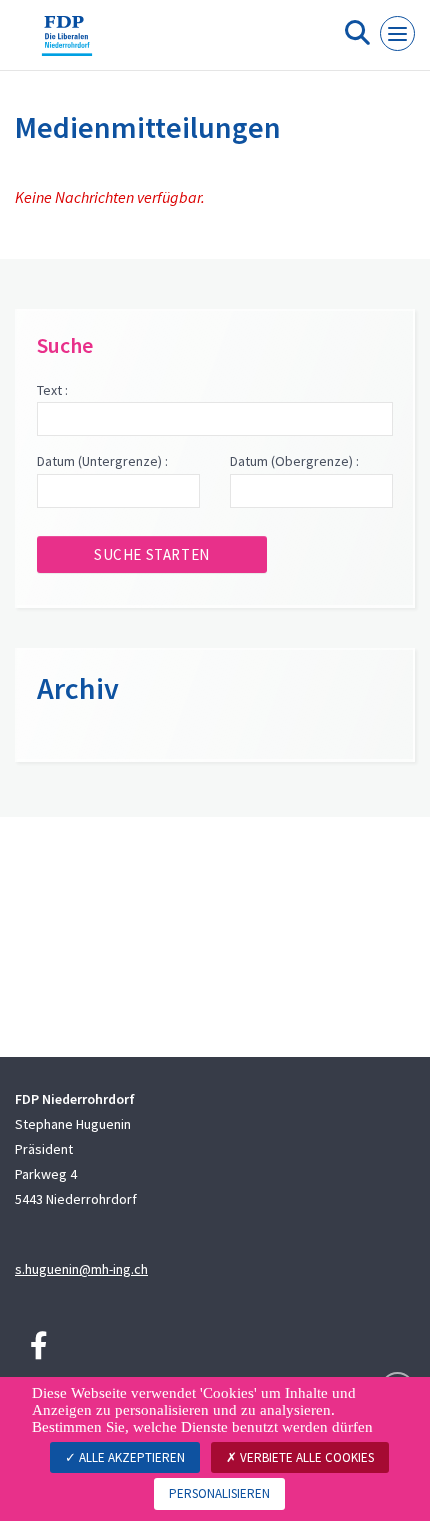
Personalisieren (219, 1493)
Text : (52, 390)
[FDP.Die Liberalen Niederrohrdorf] (67, 43)
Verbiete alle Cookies (305, 1457)
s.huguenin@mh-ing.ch (81, 1269)
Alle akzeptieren (130, 1457)
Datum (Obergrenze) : (294, 461)
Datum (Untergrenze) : (102, 461)
